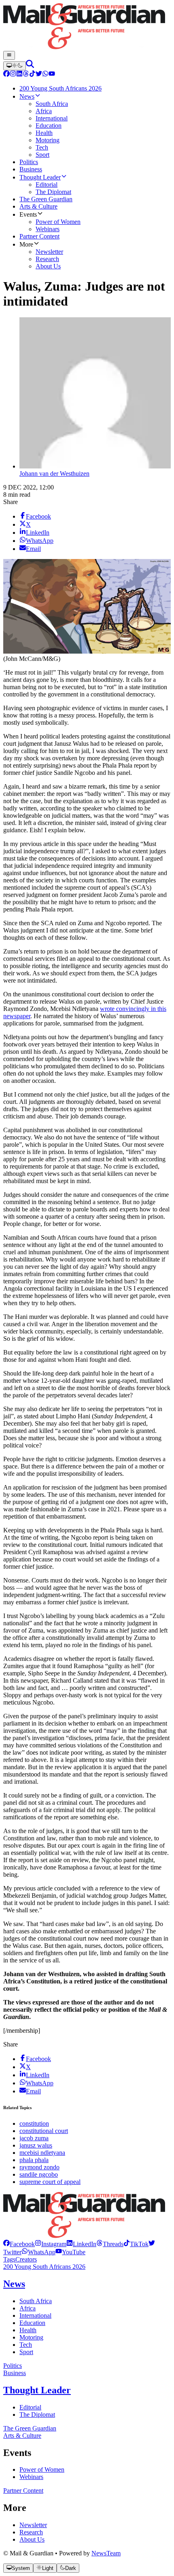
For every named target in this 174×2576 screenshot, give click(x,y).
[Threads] (26, 75)
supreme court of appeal (50, 2182)
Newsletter (33, 2525)
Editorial (30, 2407)
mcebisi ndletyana (42, 2153)
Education (32, 2323)
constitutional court (44, 2131)
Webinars (31, 2477)
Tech (26, 2345)
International (35, 2315)
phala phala (34, 2160)
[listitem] (19, 2244)
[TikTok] (32, 75)
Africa (28, 2308)
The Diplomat (37, 2415)
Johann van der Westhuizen (54, 474)
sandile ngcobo (39, 2174)
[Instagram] (13, 75)
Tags (9, 2259)
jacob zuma (34, 2138)
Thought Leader (37, 2390)
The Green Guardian (30, 2428)
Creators (26, 2259)
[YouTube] (52, 75)
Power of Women (42, 2469)
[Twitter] (39, 75)
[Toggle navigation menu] (9, 55)
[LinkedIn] (19, 75)
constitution (34, 2123)
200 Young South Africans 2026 (44, 2267)
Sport (26, 2352)
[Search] (30, 66)
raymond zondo (39, 2167)
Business (15, 2373)
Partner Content (23, 2491)
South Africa (36, 2301)
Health (28, 2330)
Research (31, 2532)
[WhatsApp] (45, 75)
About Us (32, 2539)
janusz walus (36, 2145)
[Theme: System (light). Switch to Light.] (15, 66)
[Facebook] (6, 75)
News (14, 2284)
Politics (13, 2366)
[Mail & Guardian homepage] (87, 27)
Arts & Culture (22, 2436)
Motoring (31, 2337)
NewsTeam (106, 2553)
